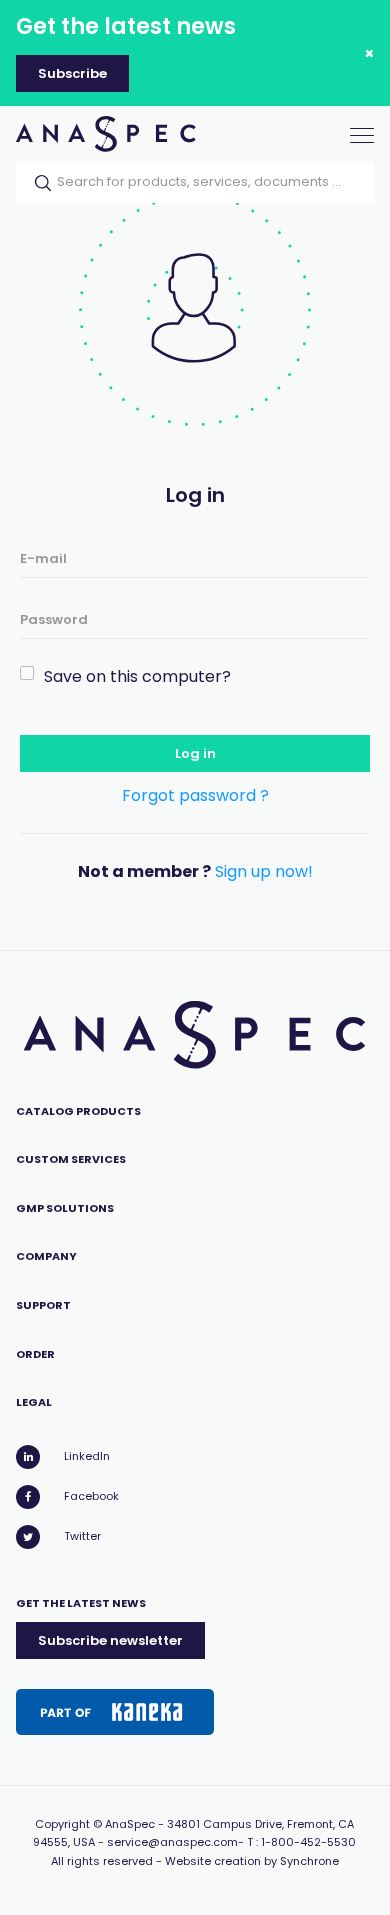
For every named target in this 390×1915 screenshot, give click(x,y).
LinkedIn (87, 1456)
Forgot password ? (195, 795)
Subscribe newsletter (110, 1640)
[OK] (37, 183)
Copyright (62, 1824)
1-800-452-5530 (308, 1842)
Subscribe (72, 73)
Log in (195, 753)
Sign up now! (264, 871)
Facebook (91, 1496)
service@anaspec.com (172, 1842)
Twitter (82, 1536)
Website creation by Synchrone (252, 1861)
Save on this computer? (137, 676)
